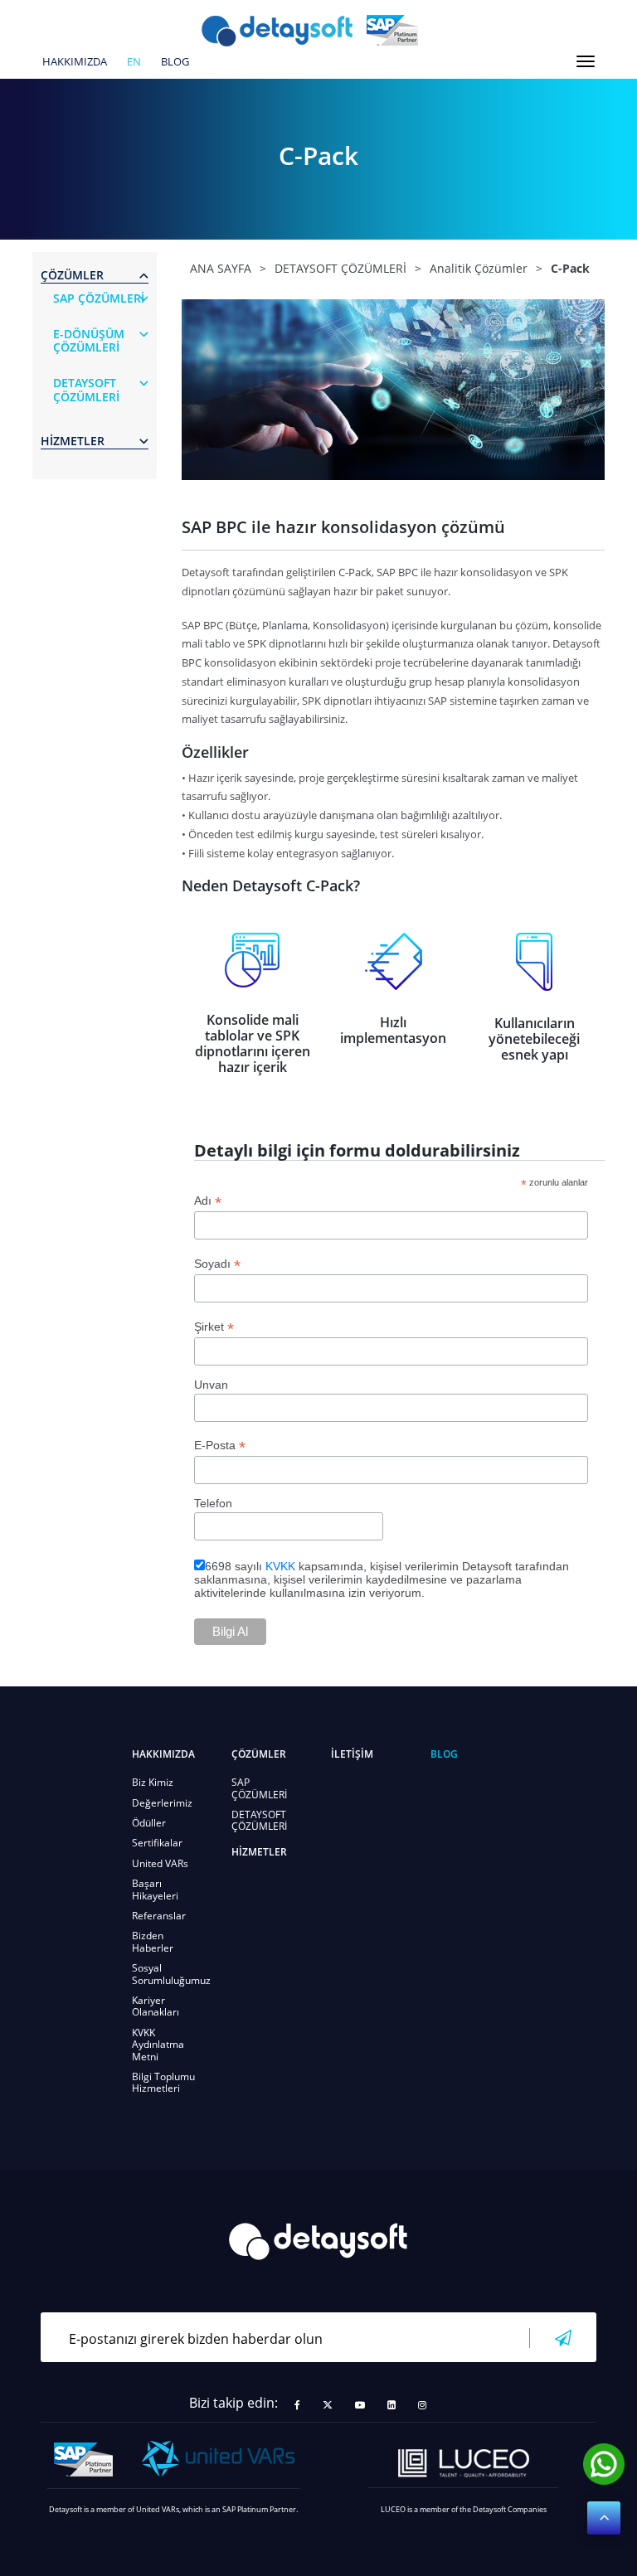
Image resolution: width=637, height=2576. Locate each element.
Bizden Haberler (153, 1941)
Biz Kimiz (153, 1782)
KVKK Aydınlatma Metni (158, 2045)
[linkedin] (391, 2405)
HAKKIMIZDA (75, 62)
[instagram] (422, 2405)
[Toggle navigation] (586, 61)
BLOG (175, 62)
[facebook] (297, 2405)
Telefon (213, 1503)
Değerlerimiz (162, 1803)
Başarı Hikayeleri (155, 1889)
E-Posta (220, 1446)
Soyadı (217, 1264)
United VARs (160, 1863)
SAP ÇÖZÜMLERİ (259, 1788)
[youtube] (360, 2405)
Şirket (214, 1327)
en (134, 62)
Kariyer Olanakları (156, 2006)
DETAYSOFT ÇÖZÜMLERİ (259, 1820)
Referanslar (159, 1916)
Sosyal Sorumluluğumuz (171, 1974)
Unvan (211, 1385)
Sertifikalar (157, 1843)
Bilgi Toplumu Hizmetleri (163, 2082)
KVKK (280, 1566)
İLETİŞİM (352, 1754)
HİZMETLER (259, 1852)
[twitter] (328, 2405)
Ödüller (149, 1823)
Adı (208, 1201)
